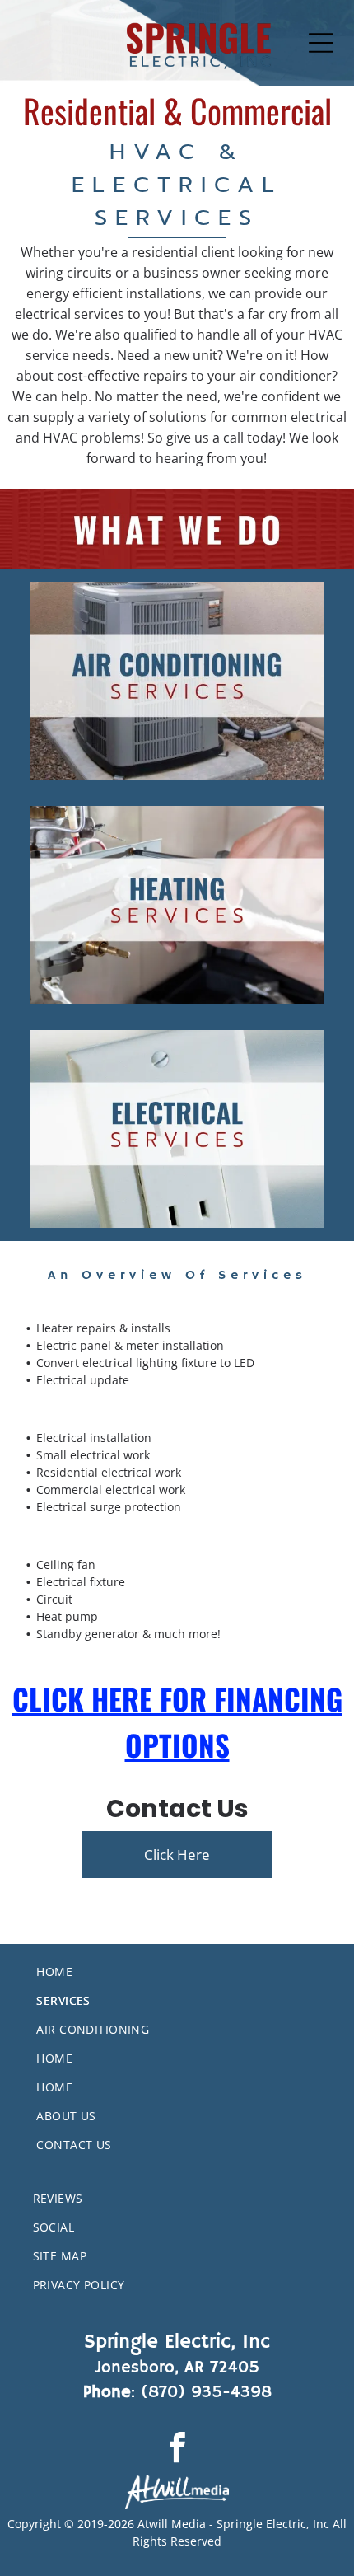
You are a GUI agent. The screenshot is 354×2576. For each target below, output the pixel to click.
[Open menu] (321, 43)
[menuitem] (195, 1972)
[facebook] (177, 2449)
